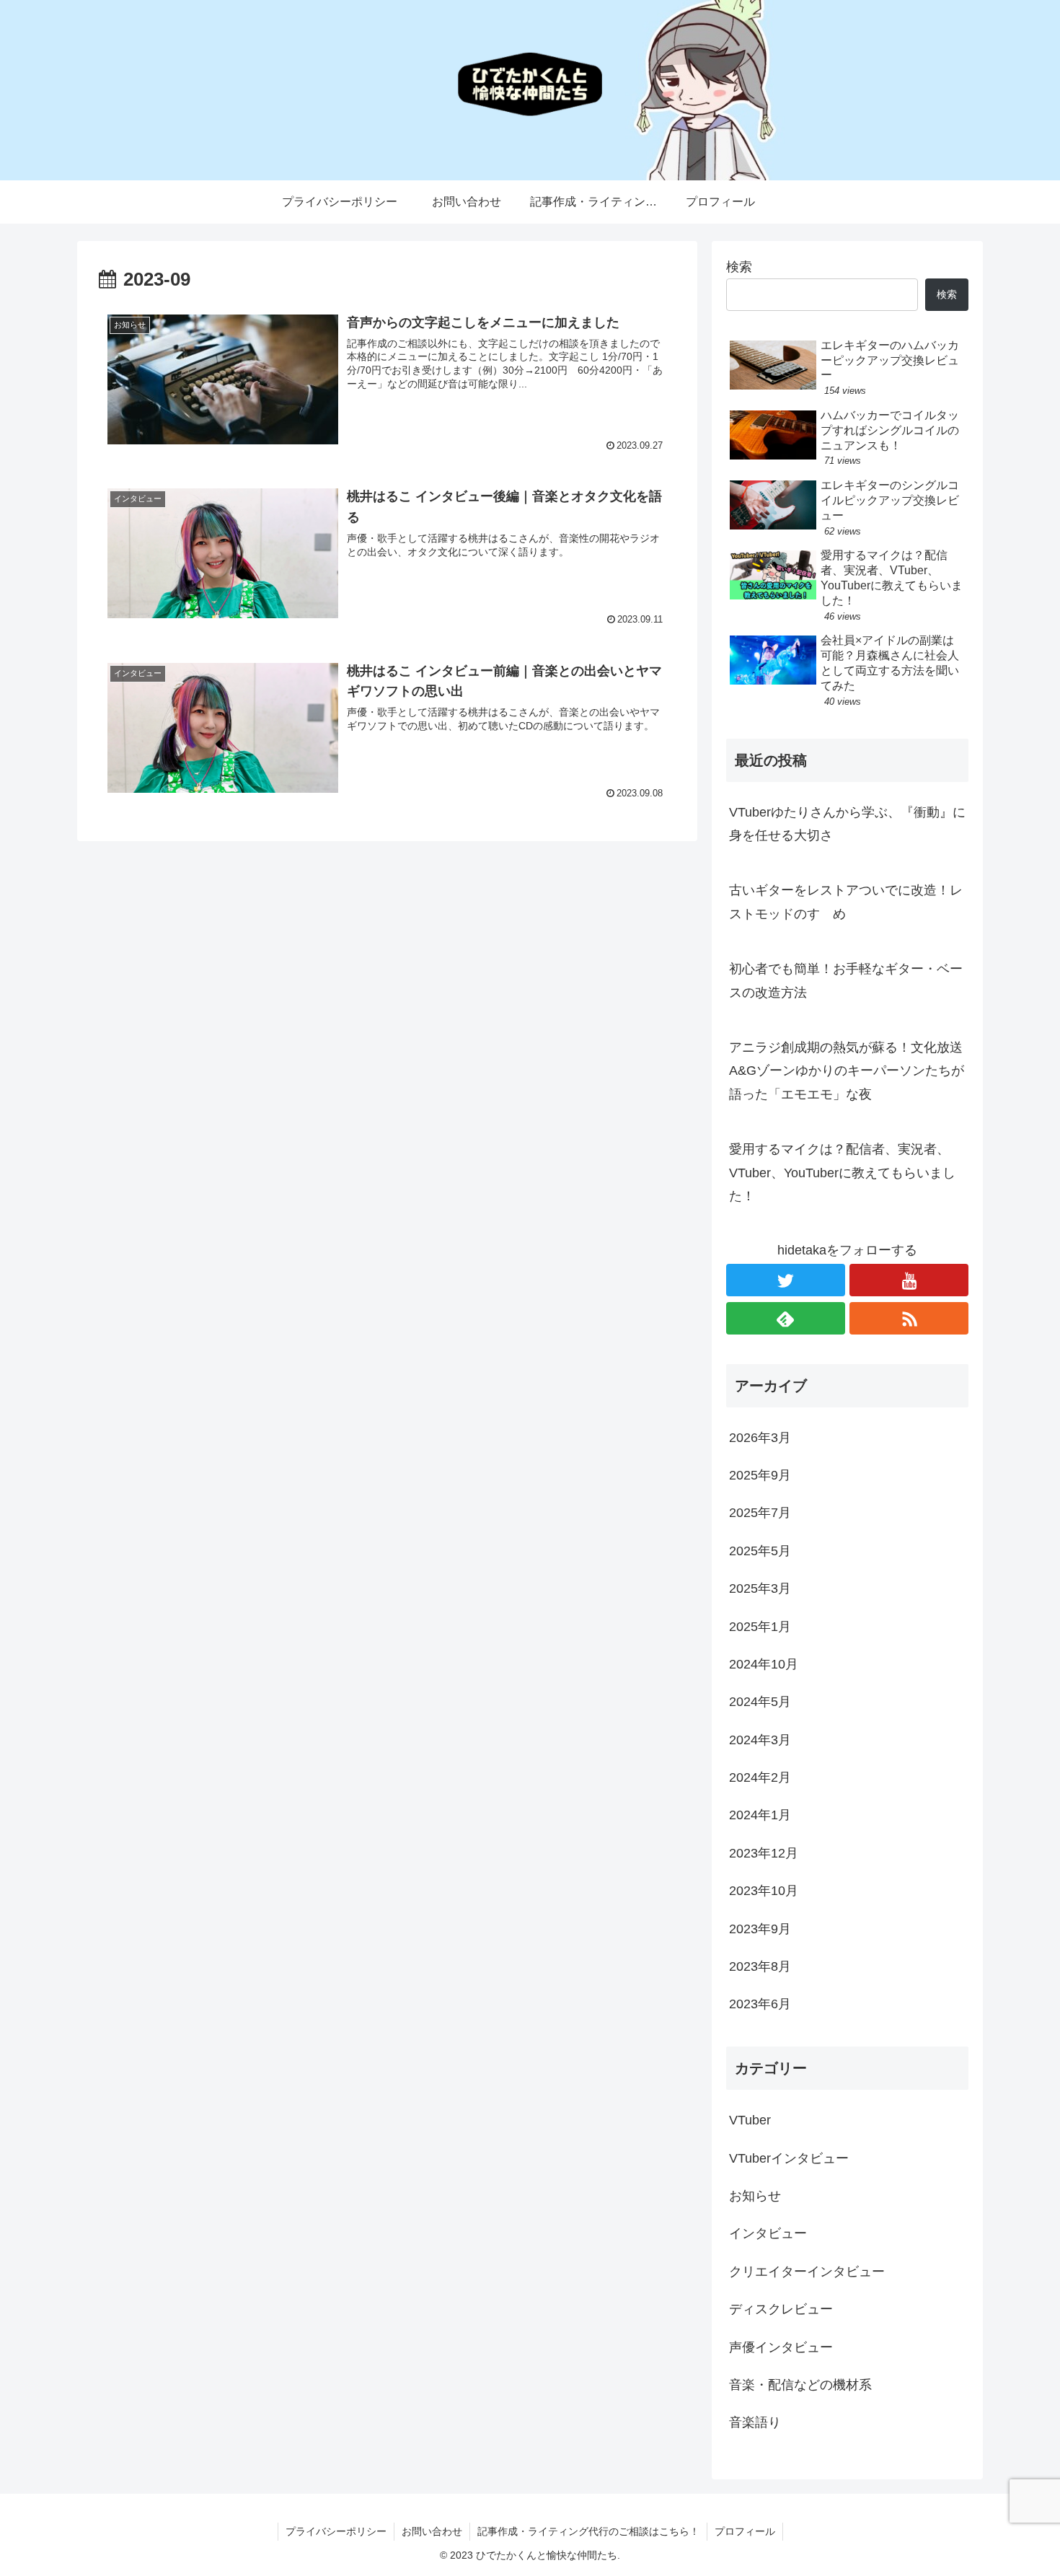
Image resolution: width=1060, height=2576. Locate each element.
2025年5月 (760, 1551)
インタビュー (768, 2233)
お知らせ (755, 2196)
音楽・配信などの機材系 (800, 2385)
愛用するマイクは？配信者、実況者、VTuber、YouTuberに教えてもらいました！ (842, 1173)
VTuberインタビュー (789, 2158)
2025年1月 (760, 1627)
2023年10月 (764, 1891)
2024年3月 (760, 1740)
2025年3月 (760, 1588)
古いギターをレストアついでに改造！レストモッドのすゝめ (846, 902)
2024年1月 (760, 1815)
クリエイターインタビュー (807, 2272)
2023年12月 (764, 1853)
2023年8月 (760, 1966)
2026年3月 (760, 1438)
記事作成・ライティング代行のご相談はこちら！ (588, 2531)
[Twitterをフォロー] (786, 1280)
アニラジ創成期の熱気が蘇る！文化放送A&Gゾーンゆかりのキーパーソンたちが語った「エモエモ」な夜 (847, 1071)
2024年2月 (760, 1777)
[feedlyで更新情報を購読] (786, 1318)
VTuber (750, 2120)
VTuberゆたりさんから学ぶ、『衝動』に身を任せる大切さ (847, 824)
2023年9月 (760, 1929)
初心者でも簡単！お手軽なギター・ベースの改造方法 (846, 980)
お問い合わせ (432, 2531)
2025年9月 (760, 1475)
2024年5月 (760, 1702)
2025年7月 (760, 1513)
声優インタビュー (781, 2347)
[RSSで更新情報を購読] (909, 1318)
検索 (739, 267)
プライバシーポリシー (336, 2531)
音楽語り (755, 2422)
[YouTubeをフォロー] (909, 1280)
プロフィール (745, 2531)
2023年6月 (760, 2004)
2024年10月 (764, 1664)
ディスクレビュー (781, 2309)
